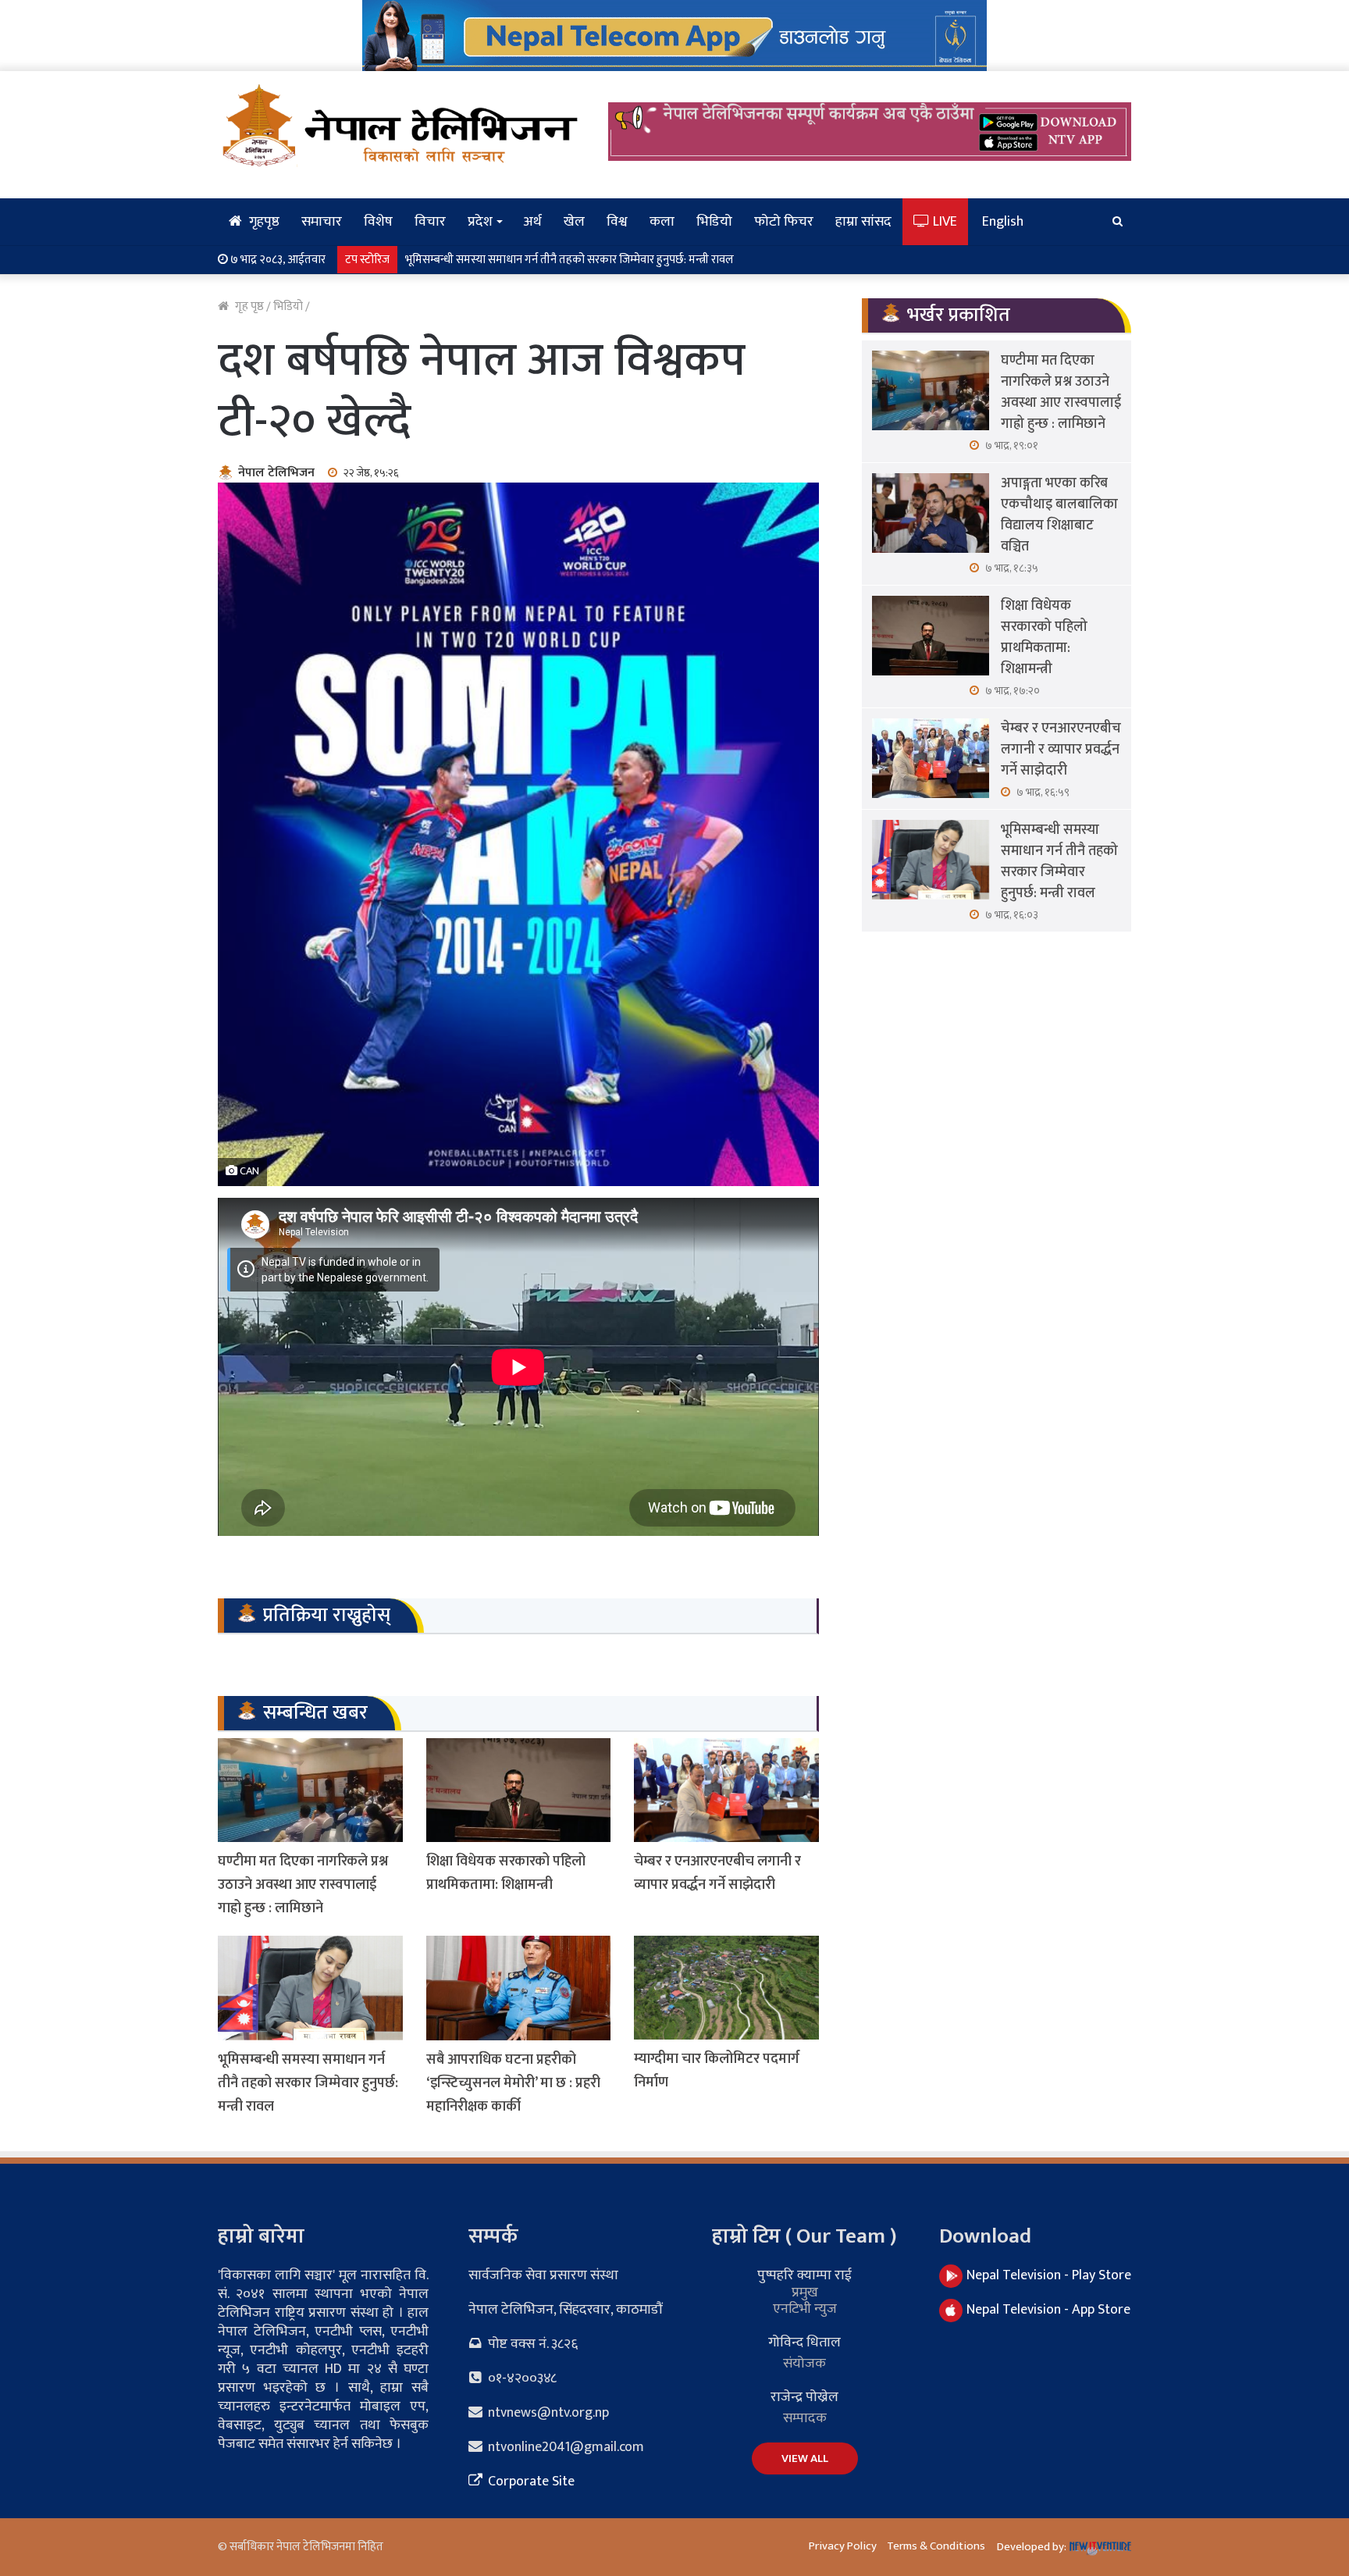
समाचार (322, 222)
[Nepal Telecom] (674, 35)
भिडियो (714, 222)
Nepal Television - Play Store (1049, 2275)
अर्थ (532, 222)
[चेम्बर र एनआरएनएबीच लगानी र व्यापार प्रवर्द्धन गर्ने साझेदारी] (726, 1790)
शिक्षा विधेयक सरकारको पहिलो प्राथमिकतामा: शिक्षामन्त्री (506, 1873)
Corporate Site (530, 2482)
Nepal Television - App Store (1048, 2310)
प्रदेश (480, 222)
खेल (574, 222)
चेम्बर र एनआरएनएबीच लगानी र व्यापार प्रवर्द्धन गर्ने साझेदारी (717, 1873)
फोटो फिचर (784, 222)
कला (662, 222)
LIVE (943, 222)
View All (805, 2458)
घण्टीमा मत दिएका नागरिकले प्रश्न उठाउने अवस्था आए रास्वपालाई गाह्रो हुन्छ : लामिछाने (303, 1885)
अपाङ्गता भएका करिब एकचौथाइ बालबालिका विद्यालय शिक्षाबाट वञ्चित (1059, 515)
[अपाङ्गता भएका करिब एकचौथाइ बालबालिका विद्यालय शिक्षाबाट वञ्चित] (931, 513)
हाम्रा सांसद (863, 222)
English (1003, 222)
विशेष (378, 222)
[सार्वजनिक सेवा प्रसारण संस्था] (401, 125)
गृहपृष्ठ (263, 222)
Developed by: (1033, 2547)
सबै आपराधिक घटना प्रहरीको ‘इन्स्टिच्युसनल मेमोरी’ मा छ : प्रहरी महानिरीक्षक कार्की (513, 2083)
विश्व (617, 222)
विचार (430, 222)
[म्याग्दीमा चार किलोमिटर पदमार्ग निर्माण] (726, 1988)
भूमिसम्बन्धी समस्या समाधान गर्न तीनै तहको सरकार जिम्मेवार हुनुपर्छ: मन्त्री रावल (569, 260)
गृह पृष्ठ (248, 306)
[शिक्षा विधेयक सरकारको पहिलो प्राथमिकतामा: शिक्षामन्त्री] (519, 1790)
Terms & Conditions (936, 2546)
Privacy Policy (843, 2546)
